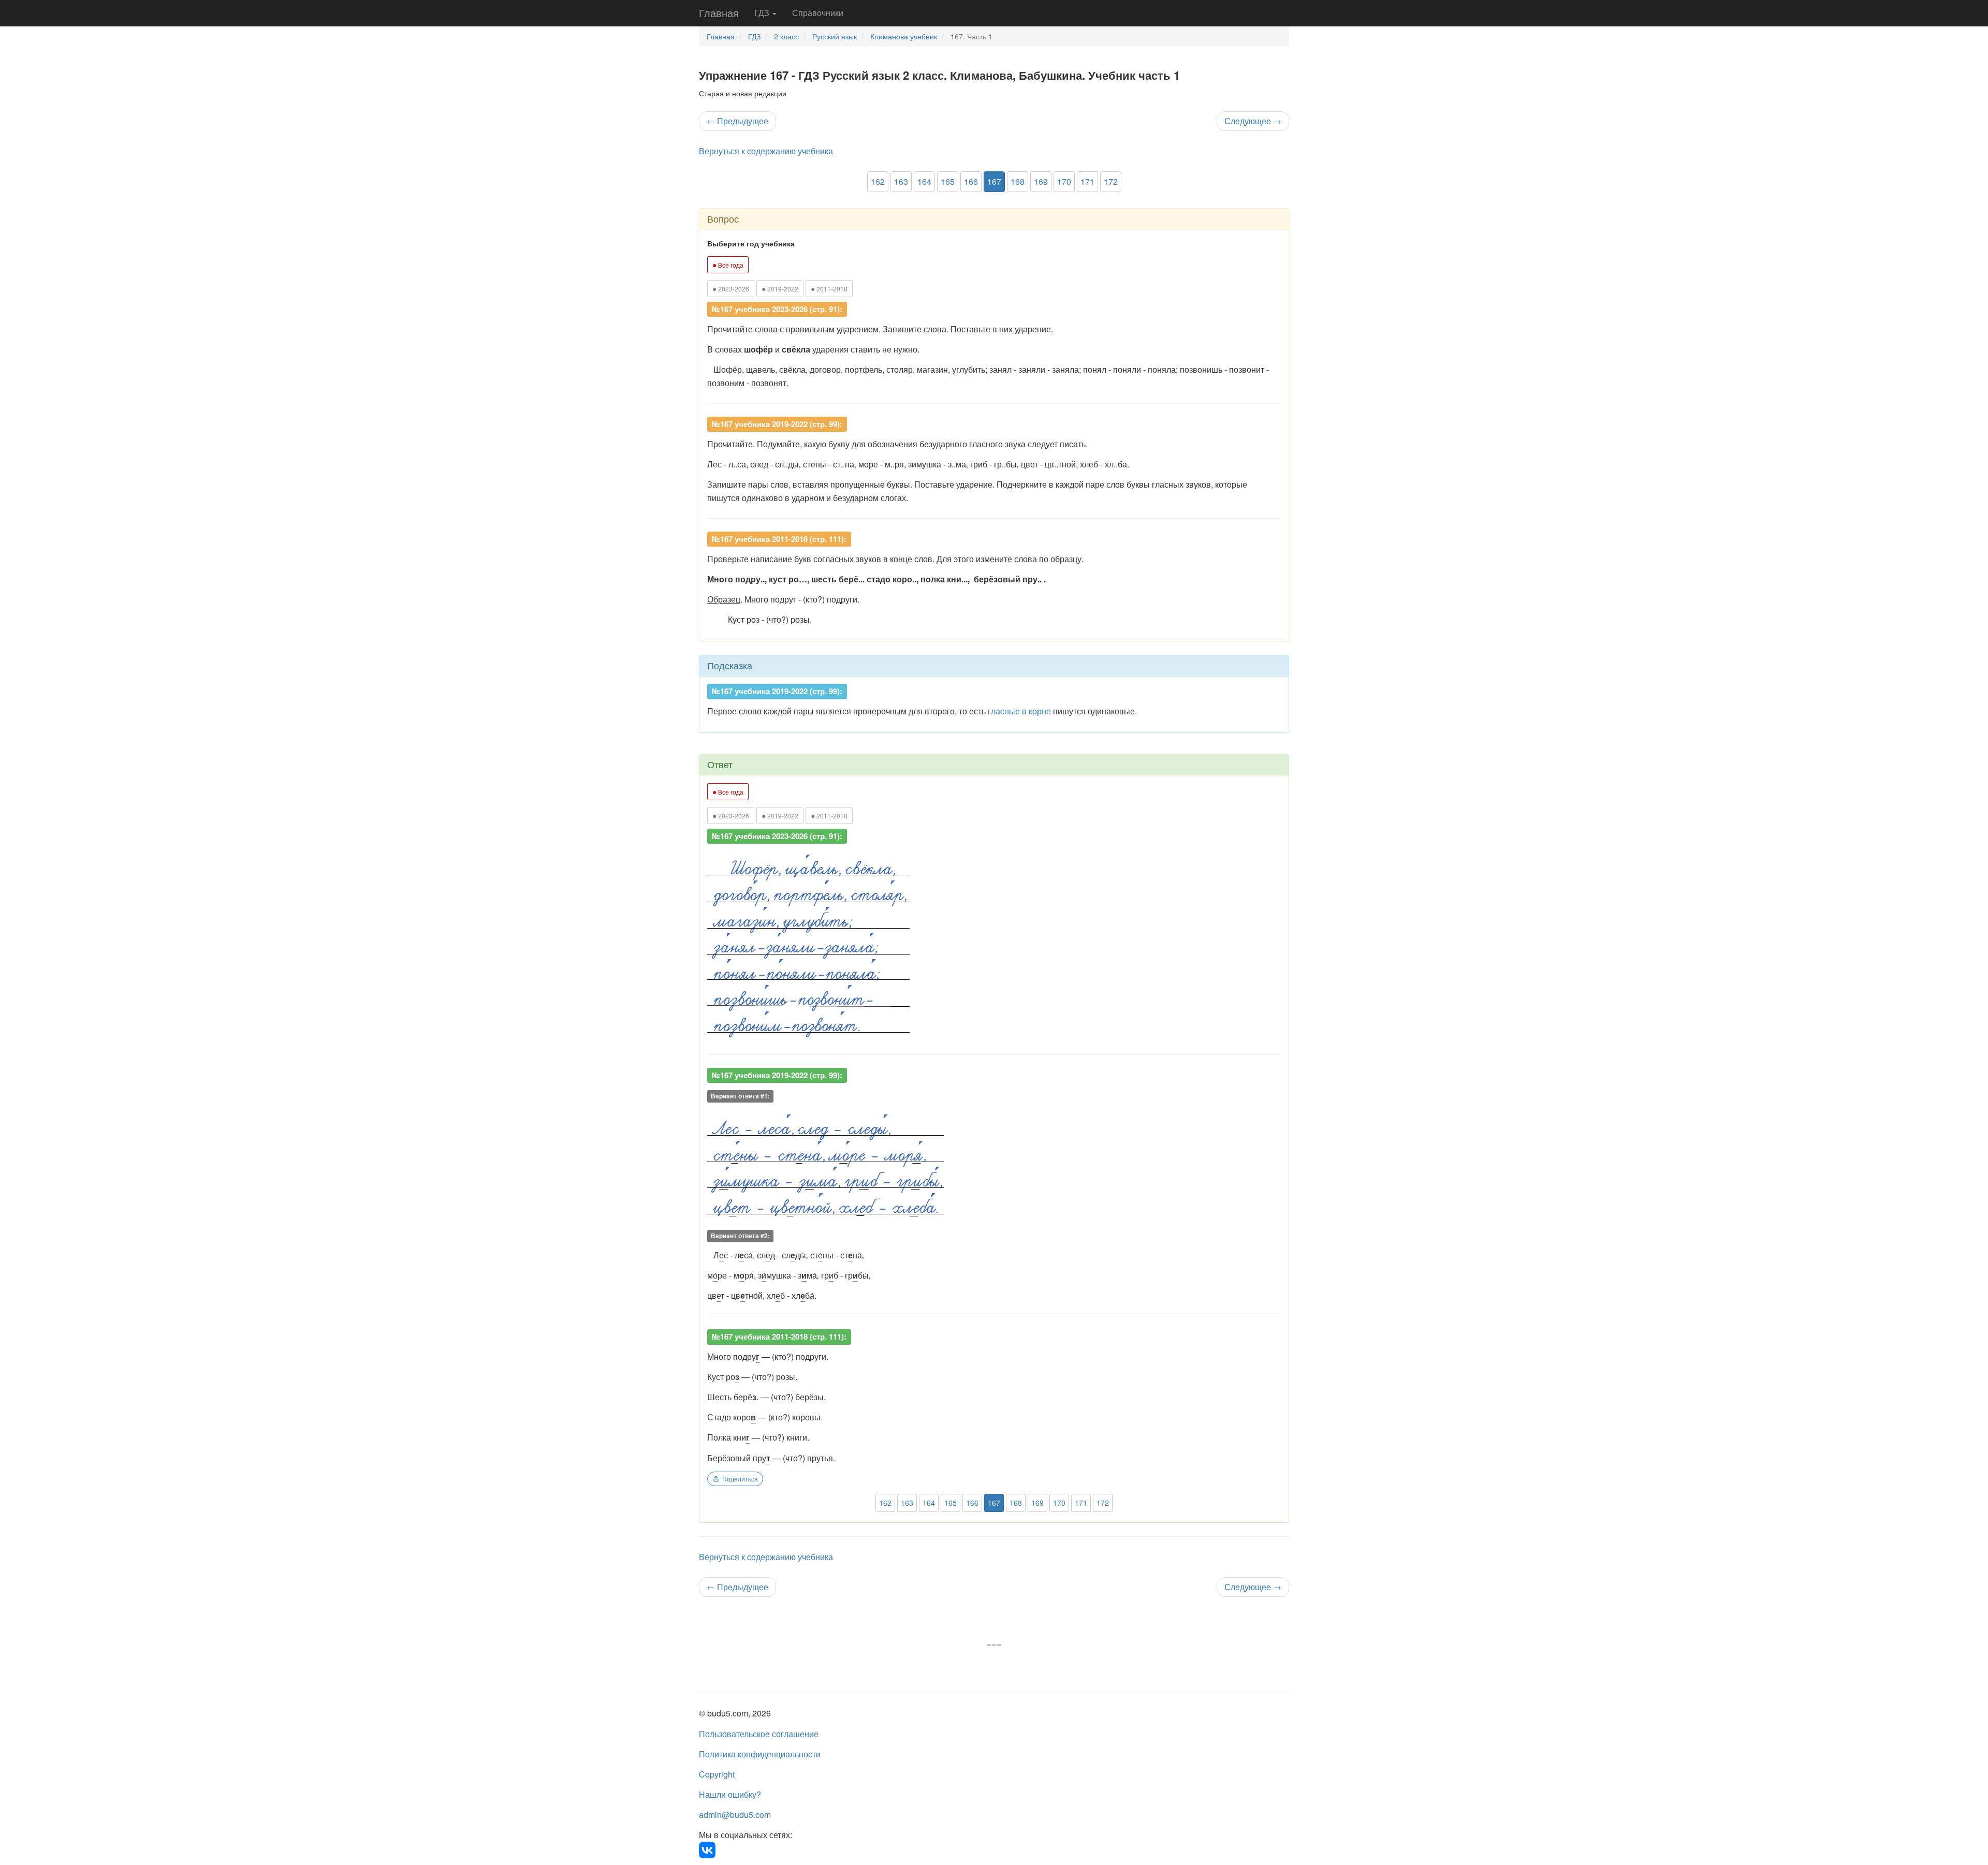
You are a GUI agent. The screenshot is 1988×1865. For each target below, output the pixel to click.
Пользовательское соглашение (759, 1734)
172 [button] (1111, 181)
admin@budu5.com (735, 1815)
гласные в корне (1019, 711)
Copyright (717, 1774)
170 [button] (1064, 181)
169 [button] (1041, 181)
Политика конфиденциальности (760, 1754)
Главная (719, 13)
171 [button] (1087, 181)
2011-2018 (829, 288)
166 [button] (971, 181)
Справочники (818, 13)
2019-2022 (780, 288)
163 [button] (901, 181)
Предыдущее (737, 121)
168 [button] (1018, 181)
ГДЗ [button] (763, 13)
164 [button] (924, 181)
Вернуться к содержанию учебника (766, 151)
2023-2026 (731, 288)
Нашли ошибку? (730, 1794)
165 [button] (948, 181)
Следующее (1253, 121)
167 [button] (994, 181)
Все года (728, 265)
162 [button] (878, 181)
